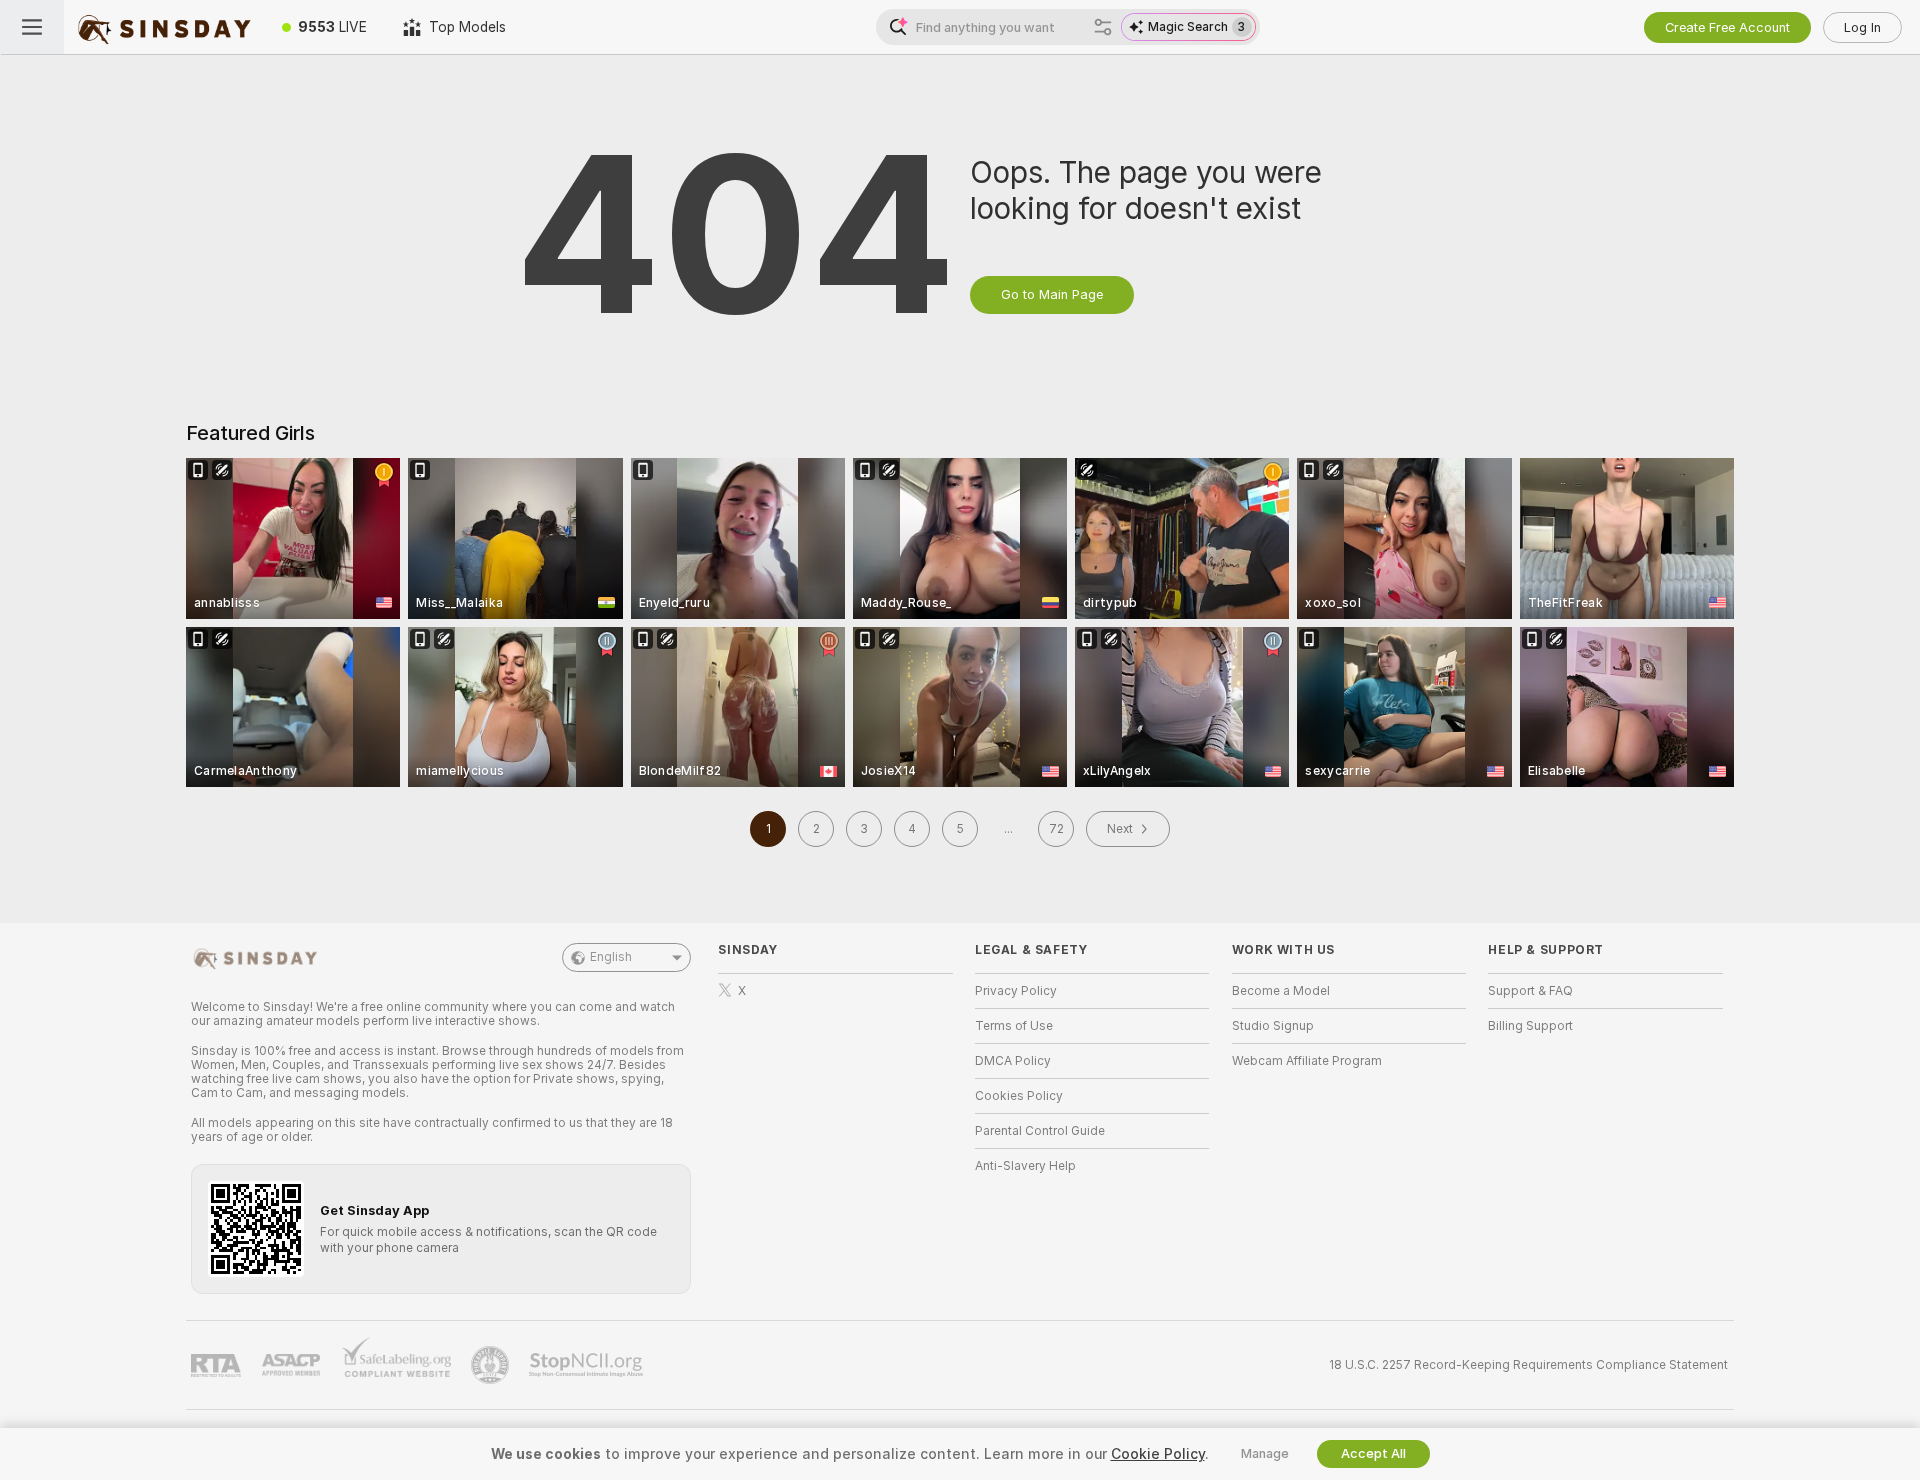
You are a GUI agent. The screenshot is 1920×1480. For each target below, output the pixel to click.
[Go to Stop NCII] (588, 1365)
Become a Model (1281, 991)
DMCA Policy (1013, 1061)
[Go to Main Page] (164, 27)
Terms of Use (1014, 1026)
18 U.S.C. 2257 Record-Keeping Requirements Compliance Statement (1528, 1365)
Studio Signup (1273, 1026)
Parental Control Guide (1040, 1131)
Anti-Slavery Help (1025, 1166)
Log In (1862, 27)
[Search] (1103, 27)
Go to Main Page (1052, 294)
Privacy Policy (1016, 991)
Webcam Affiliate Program (1307, 1061)
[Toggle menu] (32, 27)
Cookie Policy (1158, 1454)
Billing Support (1530, 1026)
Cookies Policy (1019, 1096)
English (611, 957)
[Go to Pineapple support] (492, 1365)
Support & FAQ (1530, 991)
